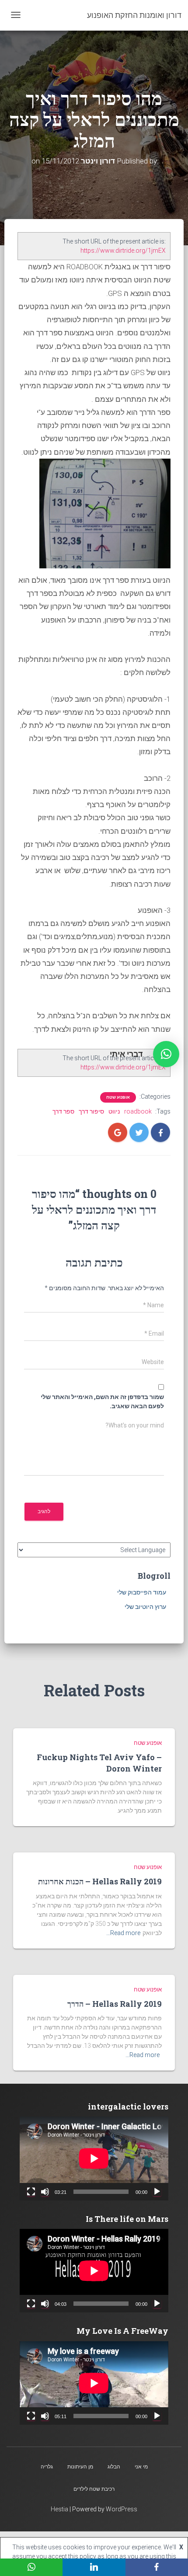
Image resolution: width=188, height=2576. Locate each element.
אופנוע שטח (118, 1097)
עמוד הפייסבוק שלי (142, 1592)
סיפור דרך (91, 1111)
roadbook (138, 1111)
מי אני (141, 2467)
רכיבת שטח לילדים (94, 2489)
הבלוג (114, 2467)
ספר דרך (63, 1111)
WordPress (122, 2509)
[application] (94, 2158)
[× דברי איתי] (166, 1054)
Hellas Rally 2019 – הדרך (115, 2004)
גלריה (47, 2467)
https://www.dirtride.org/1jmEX (123, 251)
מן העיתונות (80, 2467)
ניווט (114, 1111)
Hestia (59, 2509)
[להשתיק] (45, 2192)
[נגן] (157, 2192)
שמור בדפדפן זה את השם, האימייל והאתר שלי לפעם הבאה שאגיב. (102, 1401)
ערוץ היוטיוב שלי (145, 1607)
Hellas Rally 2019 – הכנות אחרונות (100, 1881)
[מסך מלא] (31, 2192)
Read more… (123, 1933)
